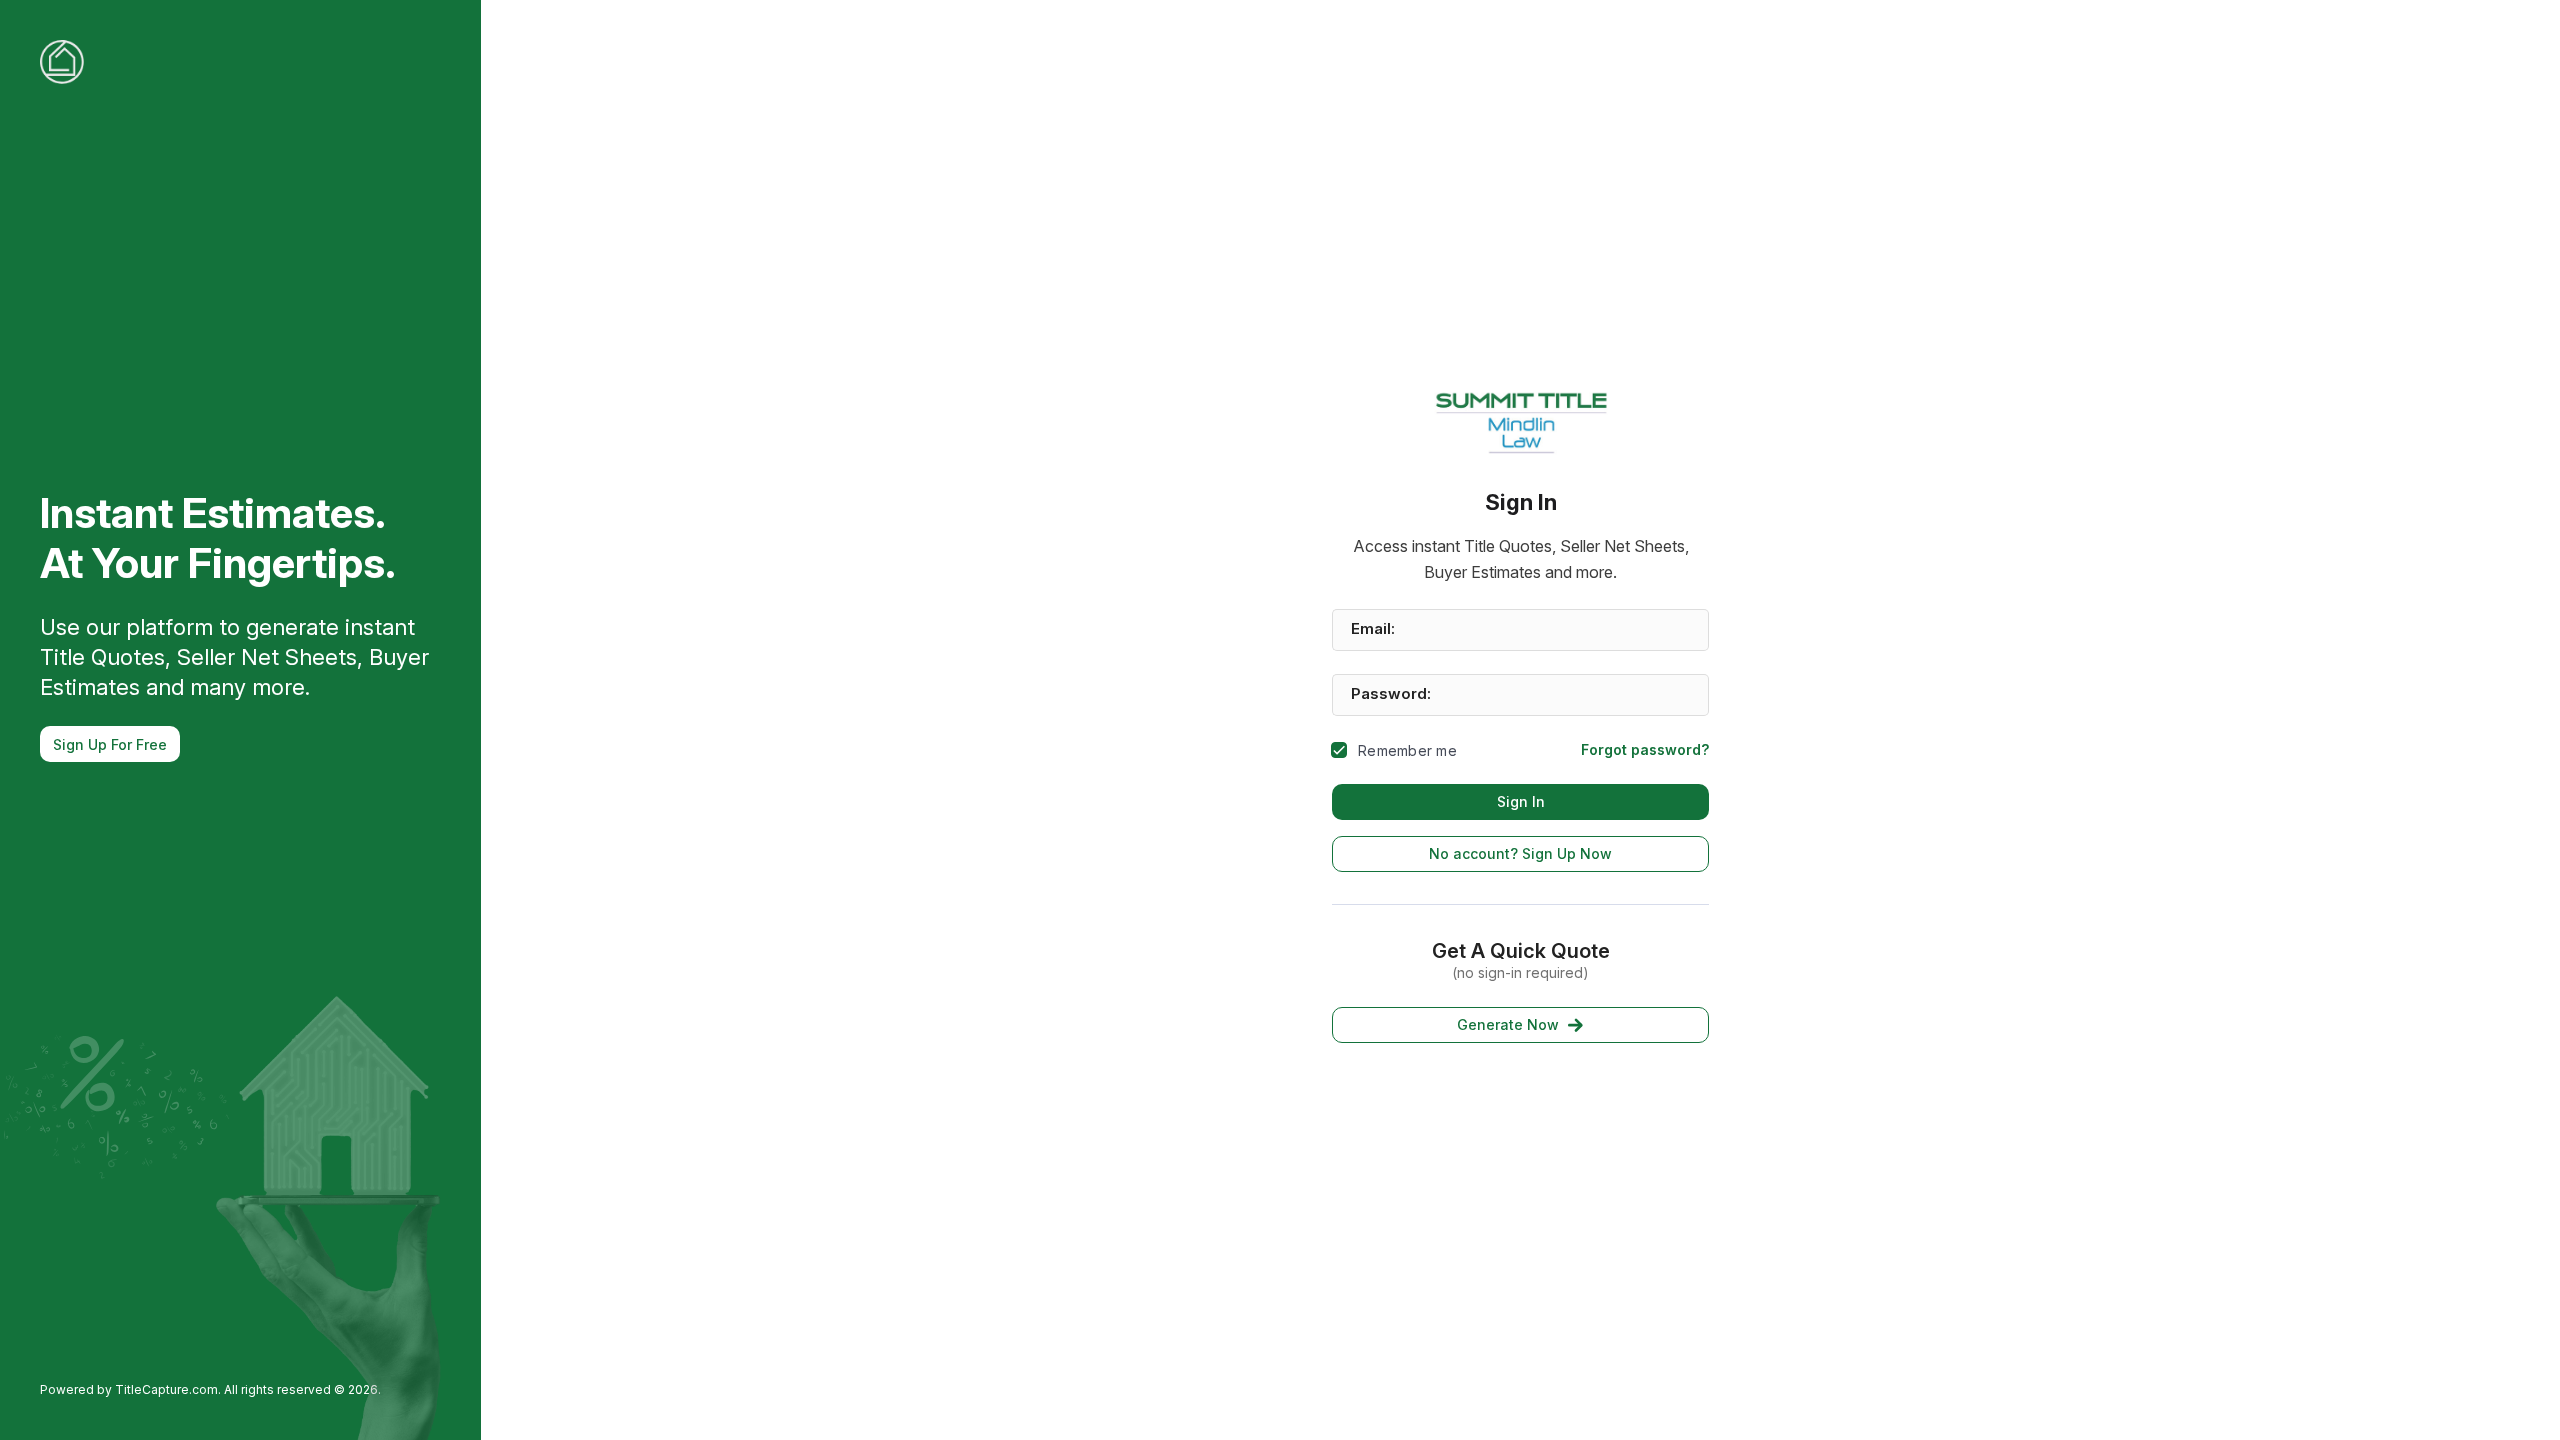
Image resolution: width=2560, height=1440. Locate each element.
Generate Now (1508, 1024)
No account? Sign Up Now (1520, 853)
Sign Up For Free (110, 744)
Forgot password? (1645, 749)
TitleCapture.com (166, 1389)
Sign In (1521, 801)
